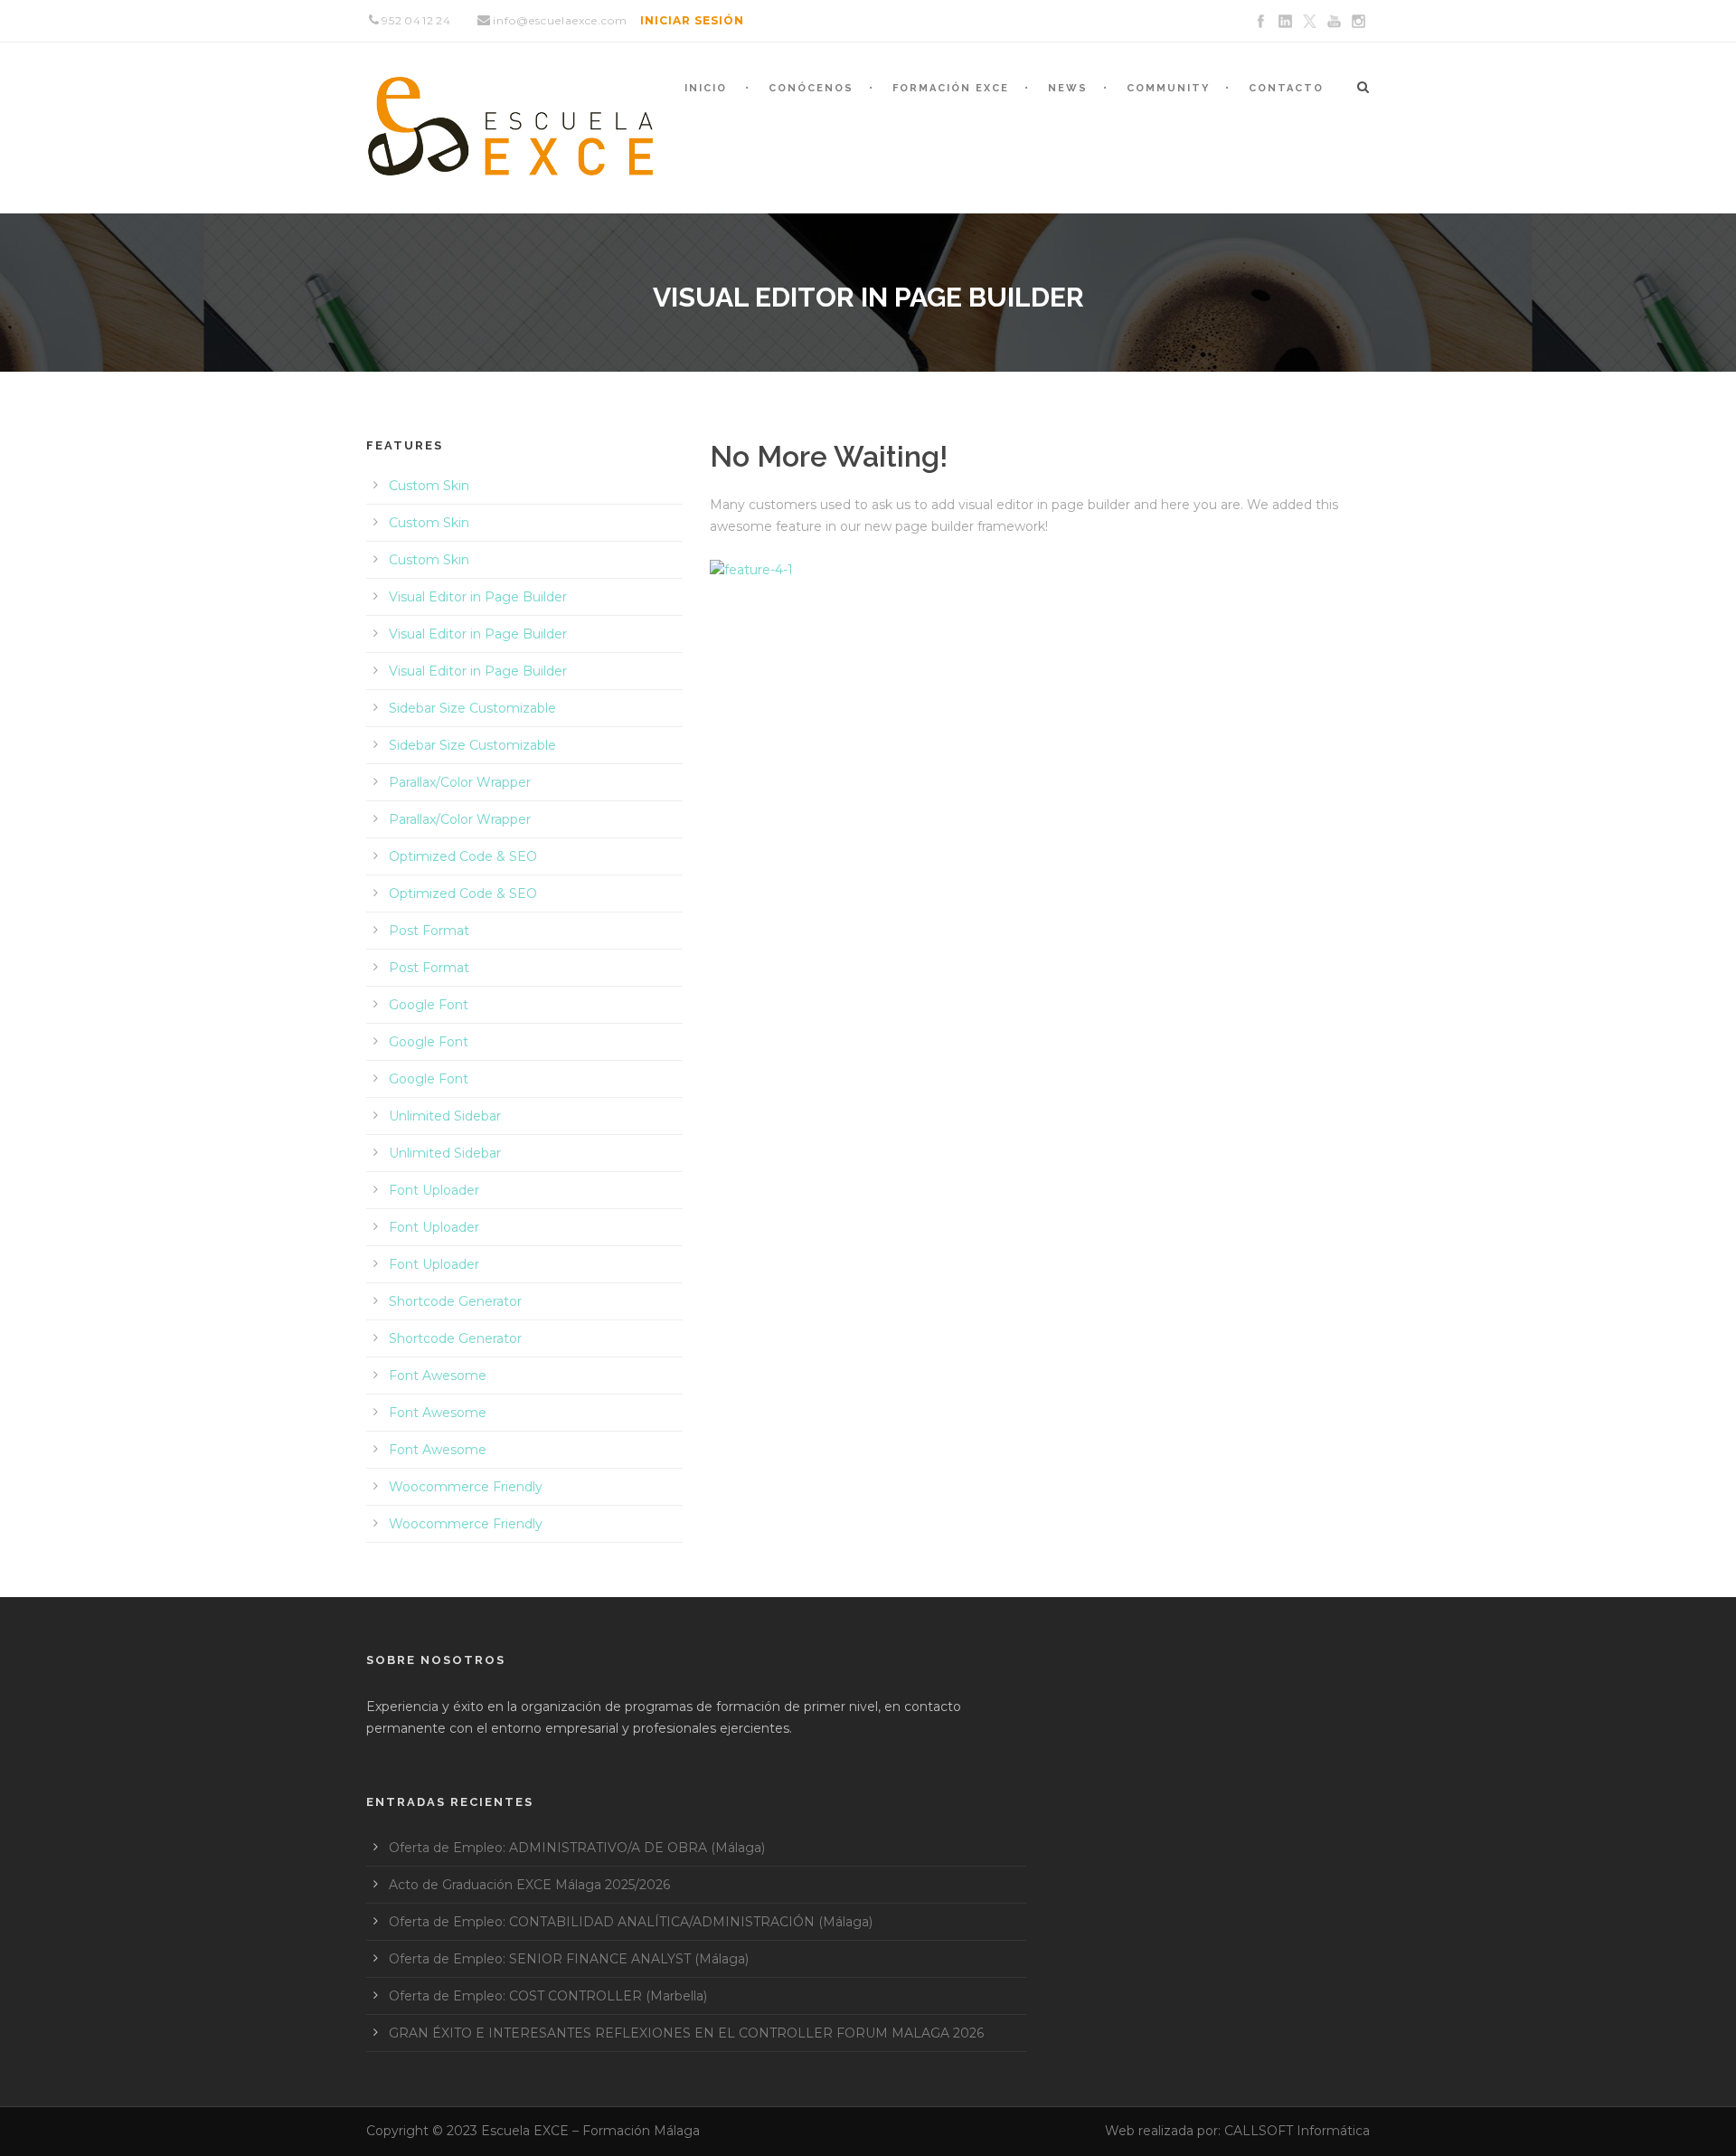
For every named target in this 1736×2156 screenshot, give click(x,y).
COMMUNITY (1168, 88)
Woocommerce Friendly (466, 1487)
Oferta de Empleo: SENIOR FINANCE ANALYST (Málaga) (569, 1959)
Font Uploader (434, 1190)
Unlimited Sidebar (445, 1116)
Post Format (429, 931)
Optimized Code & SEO (463, 856)
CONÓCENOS (811, 88)
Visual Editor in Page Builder (478, 597)
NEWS (1068, 88)
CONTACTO (1286, 88)
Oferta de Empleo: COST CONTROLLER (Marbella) (548, 1996)
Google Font (429, 1005)
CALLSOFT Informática (1297, 2131)
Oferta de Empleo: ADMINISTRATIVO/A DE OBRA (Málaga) (577, 1848)
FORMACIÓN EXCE (951, 88)
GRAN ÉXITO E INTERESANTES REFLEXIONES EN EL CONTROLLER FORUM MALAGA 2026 (686, 2033)
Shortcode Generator (455, 1301)
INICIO (706, 88)
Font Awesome (438, 1376)
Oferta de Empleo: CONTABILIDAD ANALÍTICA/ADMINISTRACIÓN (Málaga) (631, 1922)
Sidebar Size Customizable (472, 708)
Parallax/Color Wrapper (460, 782)
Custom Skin (429, 486)
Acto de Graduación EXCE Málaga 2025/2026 (529, 1885)
